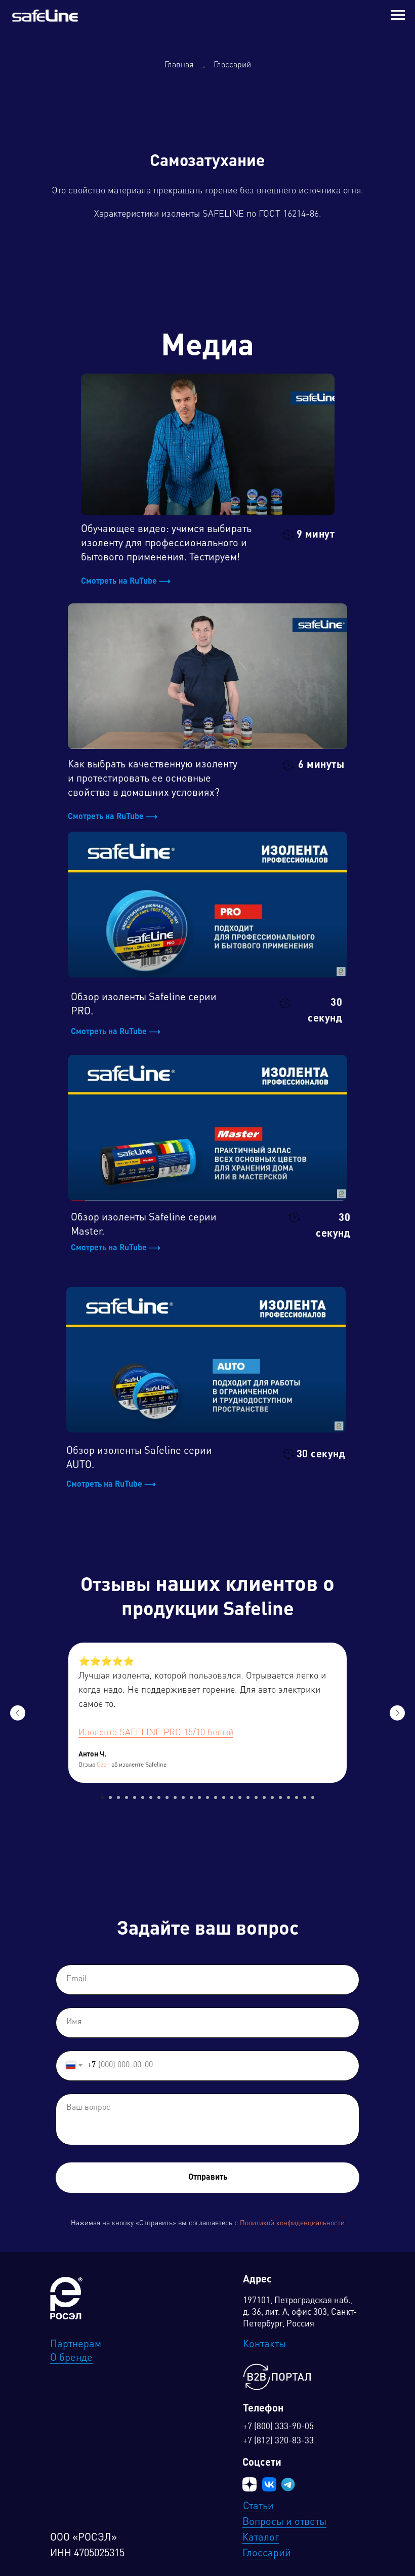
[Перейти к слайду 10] (175, 1797)
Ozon (103, 1765)
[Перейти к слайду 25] (297, 1797)
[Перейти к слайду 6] (143, 1797)
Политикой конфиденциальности (292, 2223)
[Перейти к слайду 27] (313, 1797)
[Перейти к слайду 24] (288, 1797)
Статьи (258, 2507)
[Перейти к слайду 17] (232, 1797)
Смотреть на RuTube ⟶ (126, 582)
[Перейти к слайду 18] (240, 1797)
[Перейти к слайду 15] (216, 1797)
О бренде (71, 2358)
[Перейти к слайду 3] (118, 1797)
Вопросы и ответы (284, 2522)
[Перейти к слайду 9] (167, 1797)
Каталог (261, 2538)
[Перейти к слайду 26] (305, 1797)
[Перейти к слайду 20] (256, 1797)
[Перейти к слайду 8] (159, 1797)
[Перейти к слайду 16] (224, 1797)
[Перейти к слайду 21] (264, 1797)
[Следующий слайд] (397, 1713)
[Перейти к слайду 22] (272, 1797)
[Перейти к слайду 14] (207, 1797)
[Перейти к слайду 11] (183, 1797)
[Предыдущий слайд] (18, 1713)
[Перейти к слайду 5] (135, 1797)
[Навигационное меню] (398, 15)
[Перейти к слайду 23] (280, 1797)
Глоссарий (232, 65)
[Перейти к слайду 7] (151, 1797)
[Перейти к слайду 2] (110, 1797)
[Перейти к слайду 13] (199, 1797)
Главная (179, 65)
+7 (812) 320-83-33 (278, 2441)
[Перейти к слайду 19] (248, 1797)
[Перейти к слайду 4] (127, 1797)
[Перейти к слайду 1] (102, 1797)
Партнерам (76, 2345)
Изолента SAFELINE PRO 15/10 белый (156, 1733)
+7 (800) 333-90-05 (278, 2427)
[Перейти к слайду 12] (191, 1797)
